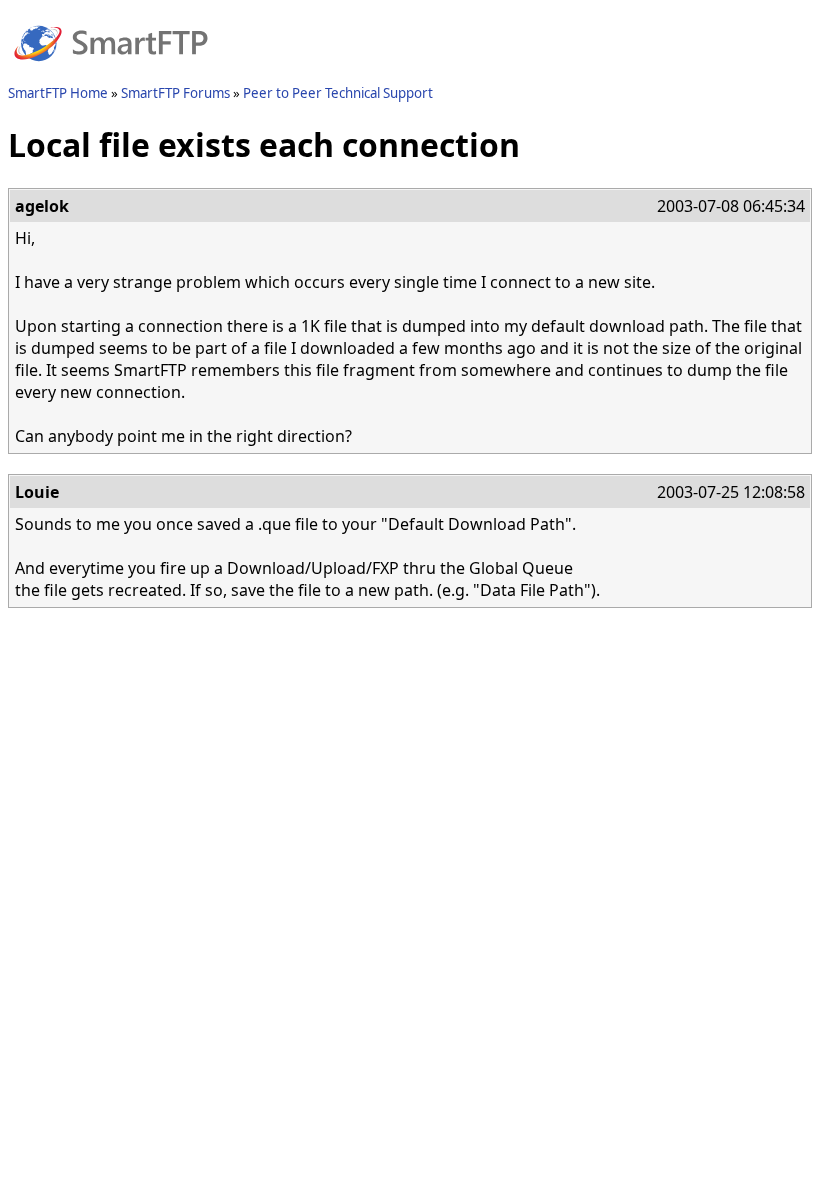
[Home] (111, 73)
